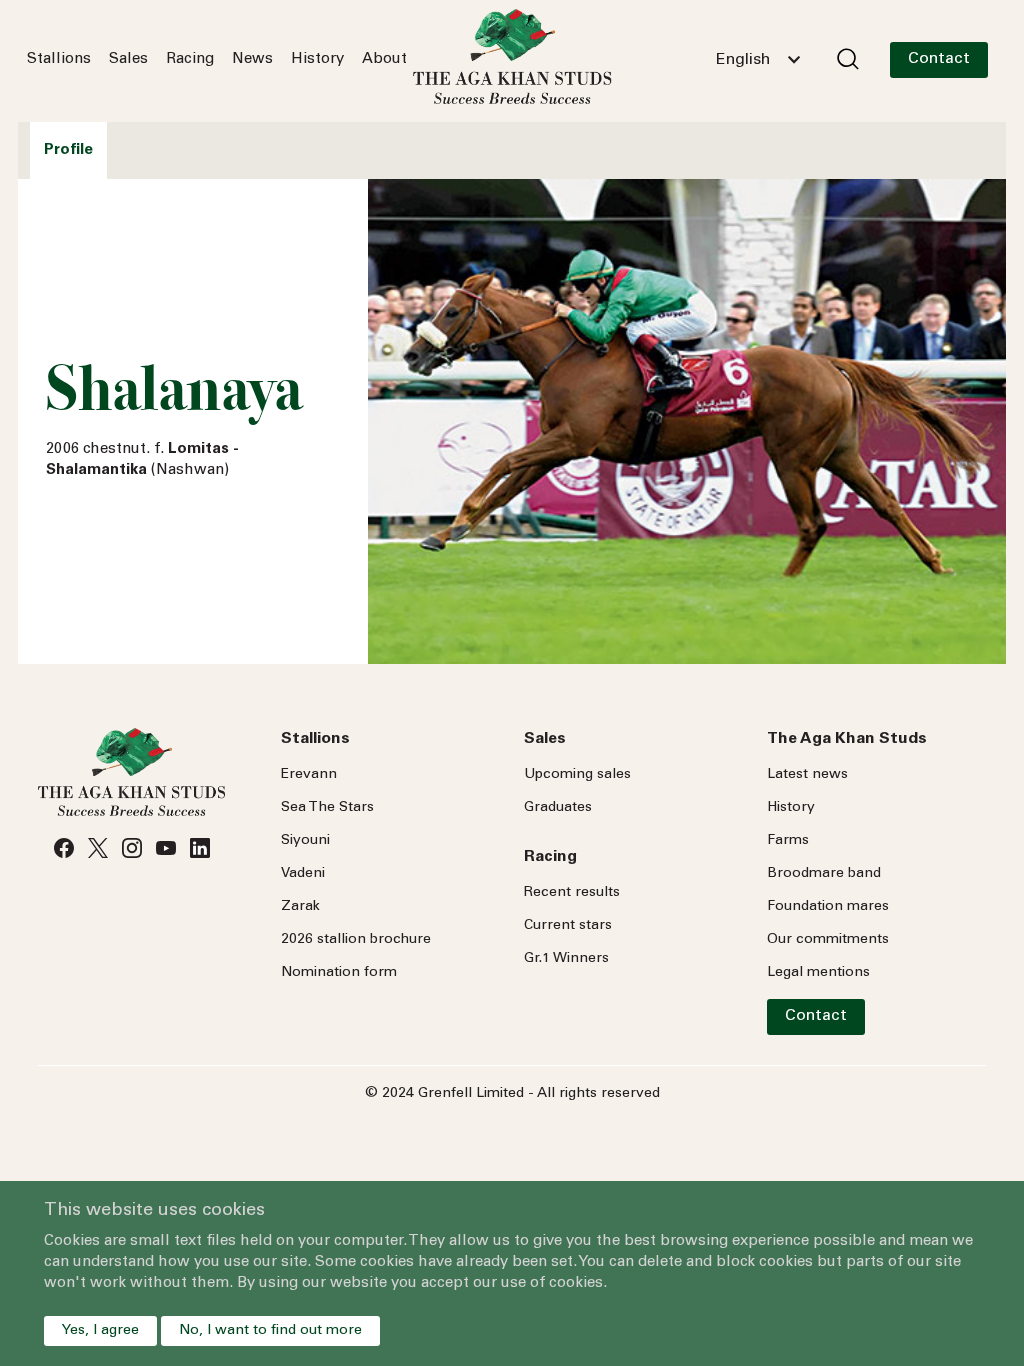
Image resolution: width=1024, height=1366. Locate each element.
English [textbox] (743, 60)
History (317, 59)
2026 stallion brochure (356, 940)
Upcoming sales (577, 775)
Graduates (558, 808)
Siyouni (305, 841)
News (252, 59)
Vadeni (303, 874)
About (384, 59)
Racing (190, 59)
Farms (788, 841)
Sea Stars (327, 808)
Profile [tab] (68, 150)
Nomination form (339, 973)
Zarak (300, 907)
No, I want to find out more (270, 1331)
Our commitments (828, 940)
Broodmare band (824, 874)
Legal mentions (818, 973)
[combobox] (758, 60)
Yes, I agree (100, 1331)
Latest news (807, 775)
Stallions (59, 59)
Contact (939, 59)
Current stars (568, 926)
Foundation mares (828, 907)
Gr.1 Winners (566, 959)
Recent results (572, 893)
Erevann (309, 775)
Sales (128, 59)
